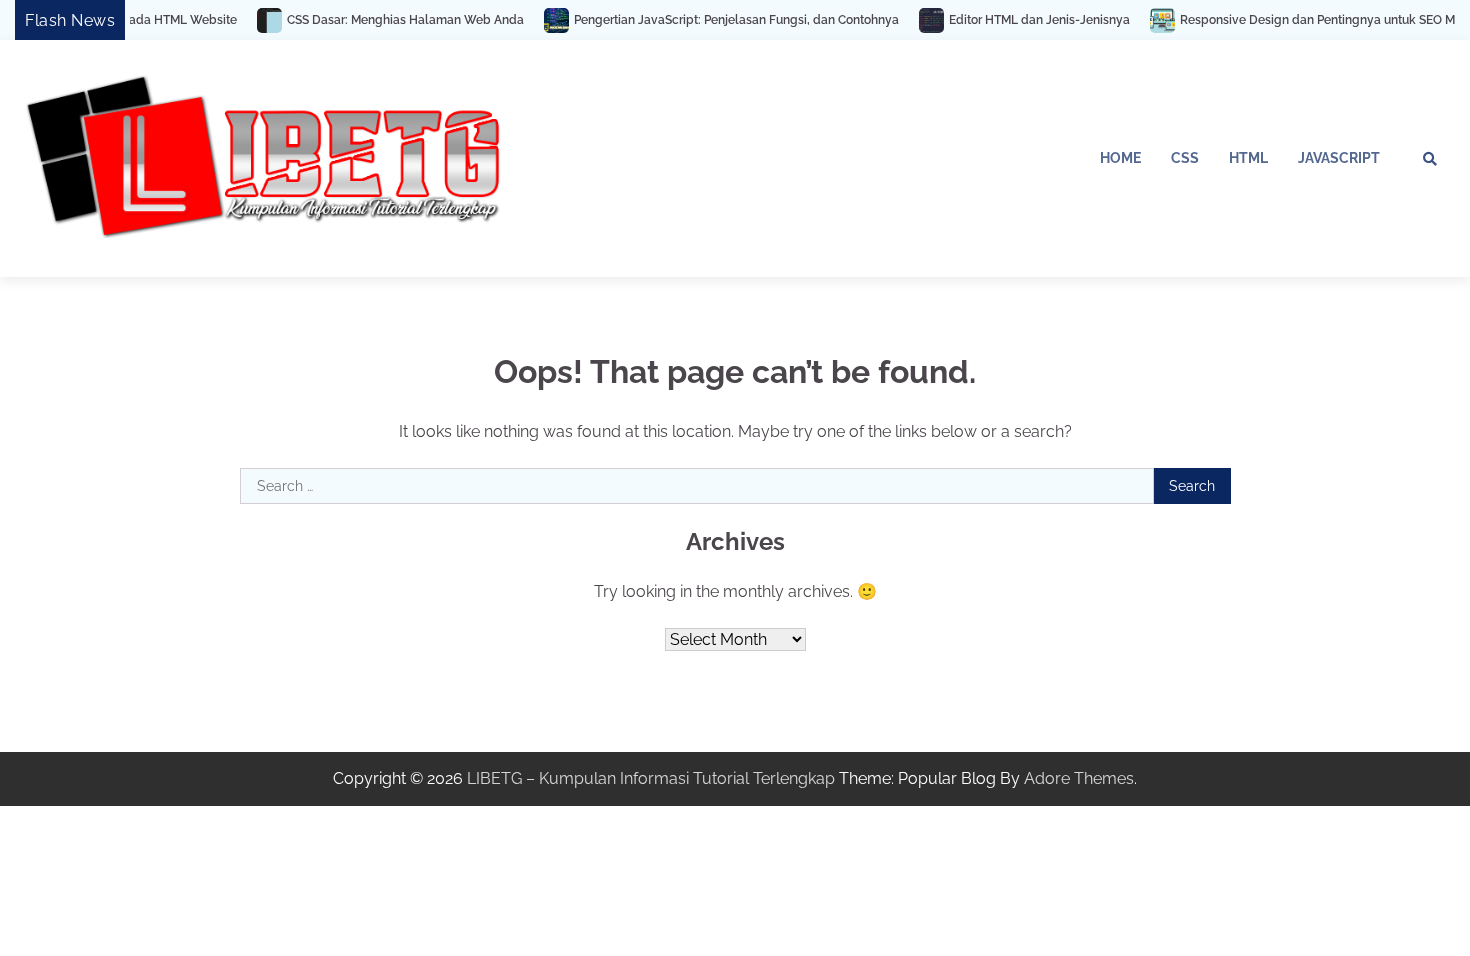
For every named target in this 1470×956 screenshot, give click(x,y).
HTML (1248, 158)
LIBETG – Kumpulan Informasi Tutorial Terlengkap (651, 778)
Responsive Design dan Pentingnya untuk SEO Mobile (1309, 20)
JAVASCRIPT (1339, 158)
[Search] (1430, 159)
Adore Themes (1079, 778)
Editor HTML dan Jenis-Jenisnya (1016, 20)
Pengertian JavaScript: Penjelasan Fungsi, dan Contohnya (713, 20)
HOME (1120, 158)
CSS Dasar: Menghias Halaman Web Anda (382, 20)
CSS (1185, 158)
